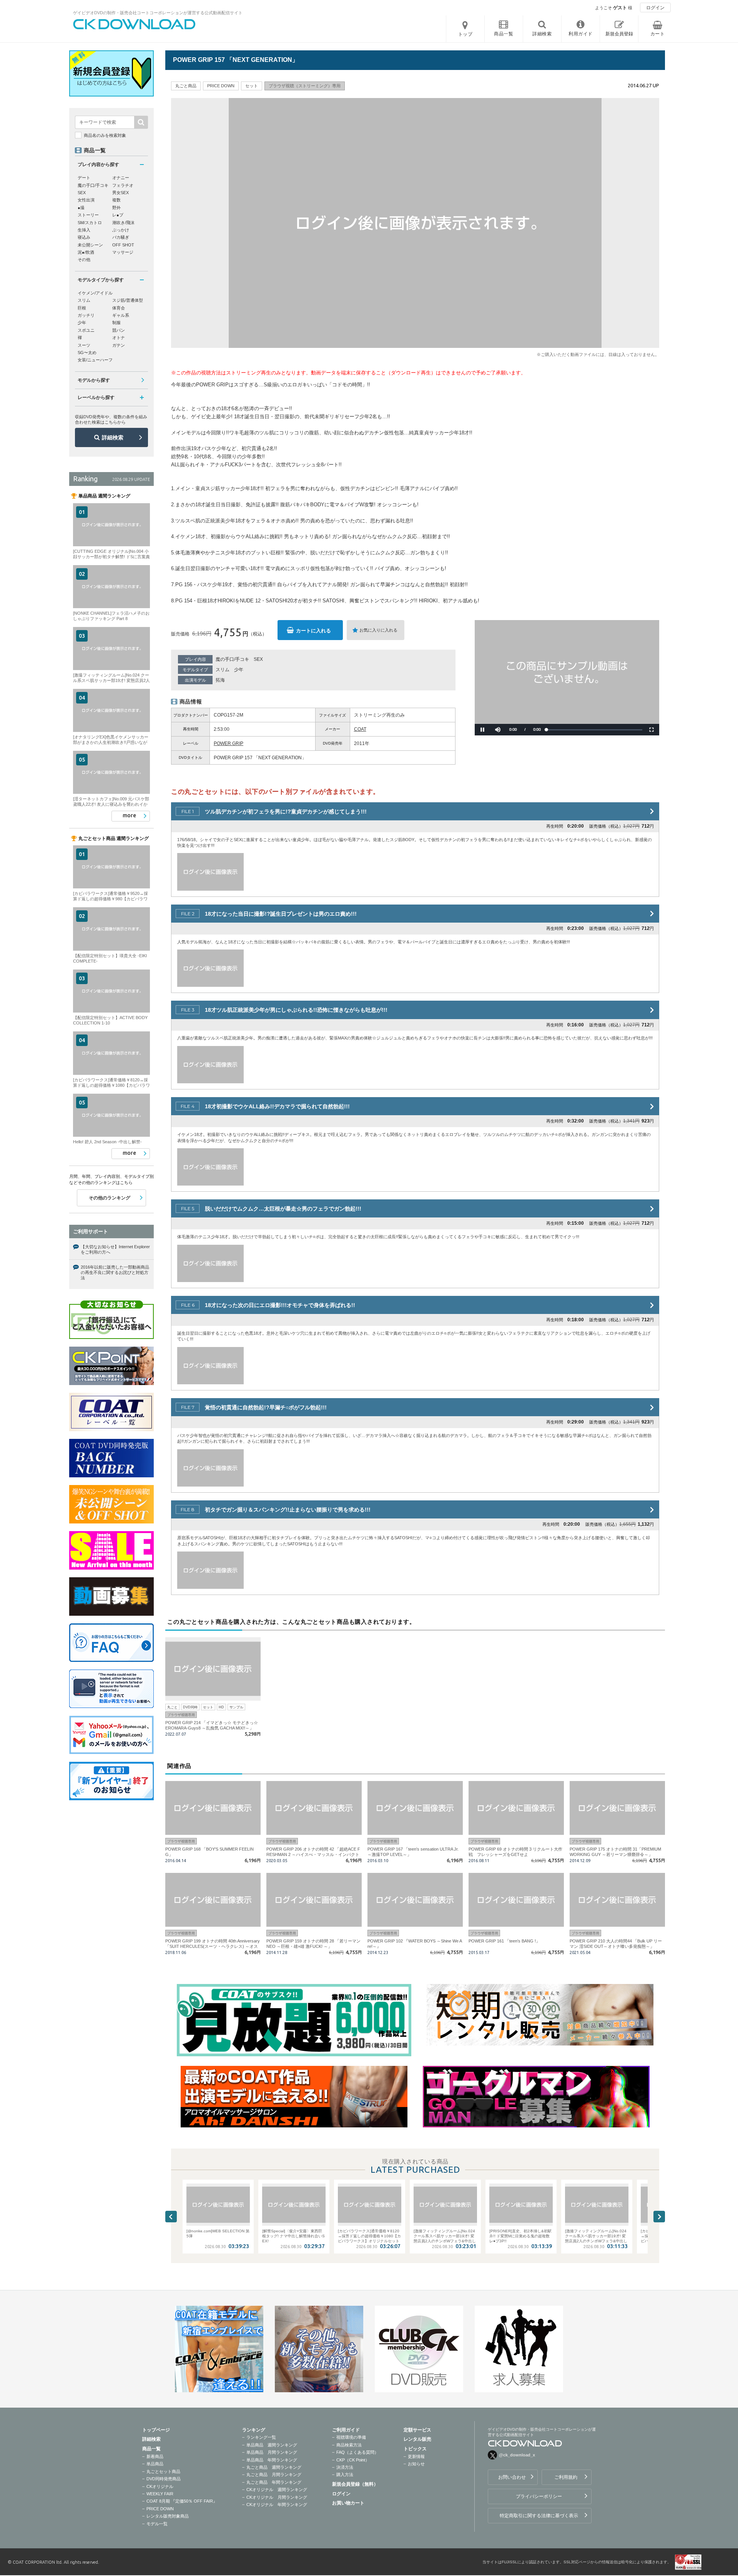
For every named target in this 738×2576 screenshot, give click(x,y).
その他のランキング (110, 1198)
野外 (116, 208)
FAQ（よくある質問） (357, 2452)
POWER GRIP (229, 743)
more (129, 815)
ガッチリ (86, 315)
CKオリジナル (160, 2486)
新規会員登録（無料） (355, 2484)
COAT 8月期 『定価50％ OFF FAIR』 (182, 2501)
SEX (258, 659)
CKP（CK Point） (353, 2460)
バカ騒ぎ (121, 237)
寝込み (84, 237)
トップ (465, 34)
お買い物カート (348, 2503)
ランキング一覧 (261, 2437)
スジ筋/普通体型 (128, 300)
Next (659, 2217)
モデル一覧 (157, 2524)
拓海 (220, 680)
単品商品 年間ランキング (272, 2460)
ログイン (655, 8)
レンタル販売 (417, 2439)
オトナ (119, 338)
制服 (116, 323)
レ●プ (118, 215)
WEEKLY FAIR (160, 2494)
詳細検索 (113, 437)
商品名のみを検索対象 (105, 135)
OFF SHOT (123, 245)
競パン (119, 330)
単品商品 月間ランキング (272, 2452)
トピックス (415, 2449)
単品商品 (155, 2464)
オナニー (121, 178)
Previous (171, 2217)
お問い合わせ (512, 2477)
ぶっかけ (121, 230)
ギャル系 (121, 315)
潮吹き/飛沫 (123, 223)
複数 (116, 200)
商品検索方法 (349, 2445)
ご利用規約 (566, 2477)
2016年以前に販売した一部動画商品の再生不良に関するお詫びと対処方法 (115, 1273)
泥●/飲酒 (86, 252)
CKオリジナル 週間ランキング (277, 2490)
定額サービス (417, 2430)
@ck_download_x (517, 2455)
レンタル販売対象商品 (168, 2516)
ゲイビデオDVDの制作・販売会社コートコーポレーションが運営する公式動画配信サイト (158, 13)
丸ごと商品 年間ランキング (274, 2482)
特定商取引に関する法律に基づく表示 (539, 2516)
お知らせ (416, 2464)
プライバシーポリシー (539, 2496)
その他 (84, 259)
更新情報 (416, 2456)
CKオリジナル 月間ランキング (277, 2497)
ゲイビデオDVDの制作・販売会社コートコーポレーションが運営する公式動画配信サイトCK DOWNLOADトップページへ (135, 24)
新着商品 (155, 2456)
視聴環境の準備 (351, 2437)
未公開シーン (90, 245)
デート (84, 178)
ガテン (119, 345)
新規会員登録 (619, 34)
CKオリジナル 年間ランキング (277, 2504)
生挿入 (84, 230)
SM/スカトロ (90, 223)
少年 (239, 670)
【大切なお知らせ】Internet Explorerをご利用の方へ (115, 1249)
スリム (223, 670)
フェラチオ (123, 185)
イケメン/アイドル (95, 293)
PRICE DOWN (160, 2509)
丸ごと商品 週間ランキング (274, 2467)
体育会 (119, 308)
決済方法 (345, 2467)
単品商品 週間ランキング (272, 2445)
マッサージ (123, 252)
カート (658, 34)
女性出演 (86, 200)
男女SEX (121, 193)
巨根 (82, 308)
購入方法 (345, 2475)
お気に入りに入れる (378, 630)
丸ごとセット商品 (163, 2471)
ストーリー (88, 215)
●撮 (81, 208)
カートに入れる (313, 631)
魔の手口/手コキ (232, 659)
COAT (360, 729)
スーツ (84, 345)
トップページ (156, 2430)
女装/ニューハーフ (95, 360)
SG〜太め (87, 353)
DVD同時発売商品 (164, 2479)
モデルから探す (94, 380)
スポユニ (86, 330)
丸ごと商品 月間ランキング (274, 2475)
